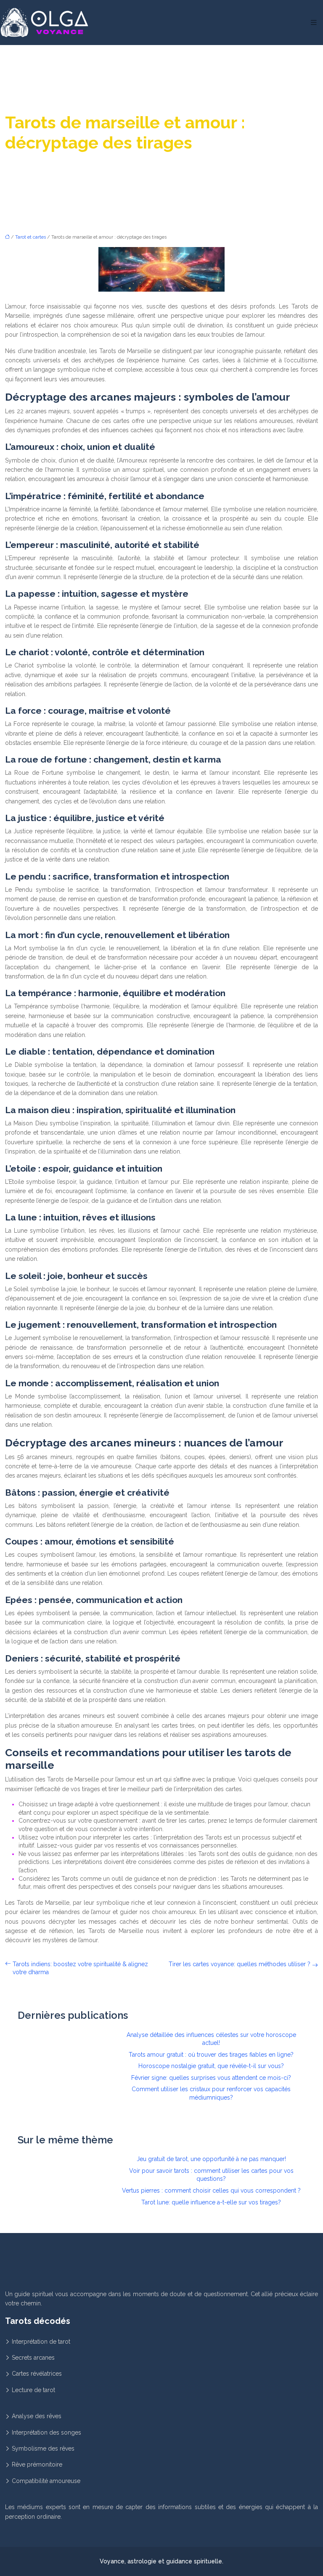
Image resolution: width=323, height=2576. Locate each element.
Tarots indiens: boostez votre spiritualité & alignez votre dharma (80, 1968)
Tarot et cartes (30, 237)
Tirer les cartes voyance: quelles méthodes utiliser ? (240, 1964)
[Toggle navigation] (314, 23)
